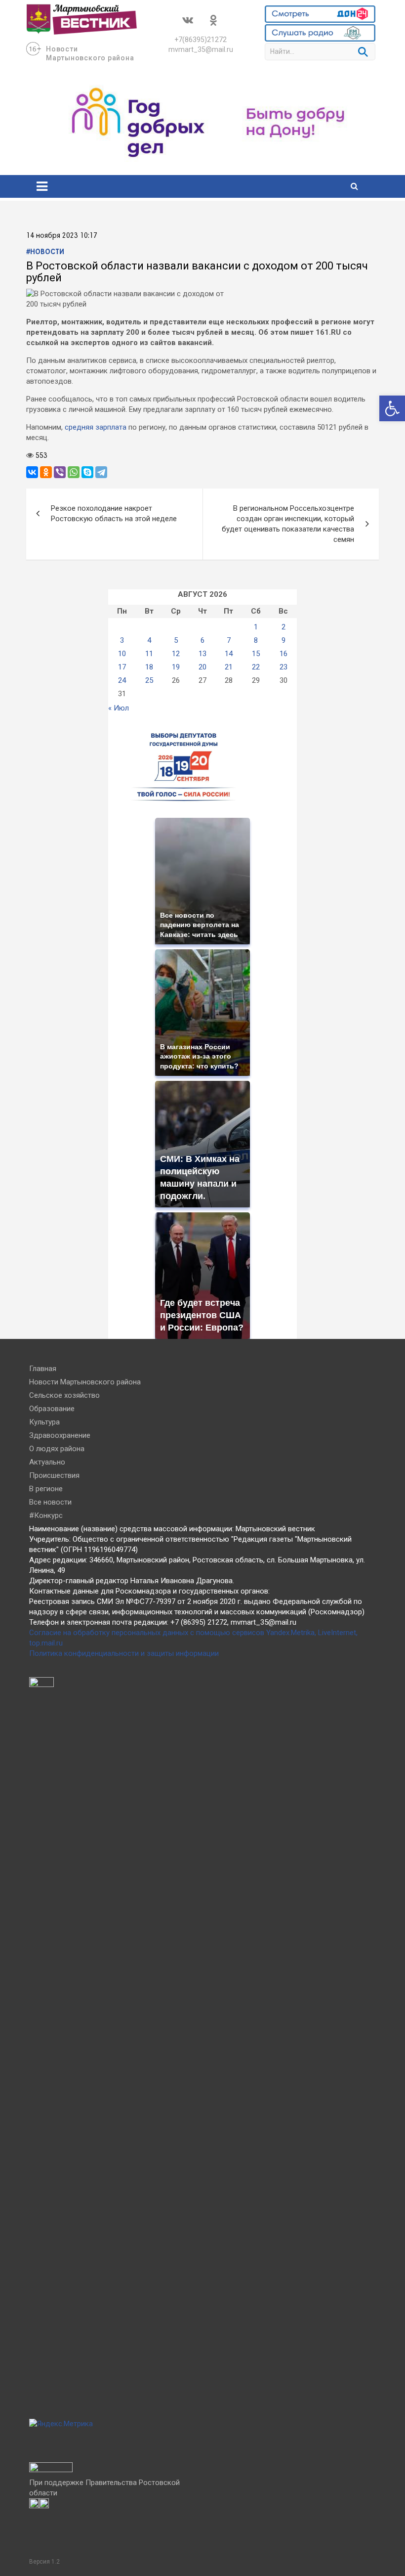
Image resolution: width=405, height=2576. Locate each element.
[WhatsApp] (74, 472)
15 (256, 654)
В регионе (46, 1489)
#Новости (45, 252)
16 (283, 654)
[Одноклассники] (46, 472)
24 (122, 680)
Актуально (47, 1462)
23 (283, 667)
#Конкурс (46, 1515)
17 (122, 667)
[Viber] (60, 472)
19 (176, 667)
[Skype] (87, 472)
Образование (52, 1409)
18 (149, 667)
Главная (43, 1369)
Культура (44, 1422)
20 (202, 667)
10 (122, 654)
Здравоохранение (60, 1435)
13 (202, 654)
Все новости (50, 1502)
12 (176, 654)
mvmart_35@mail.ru (201, 49)
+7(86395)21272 (201, 40)
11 (149, 654)
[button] (392, 408)
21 (229, 667)
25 (149, 680)
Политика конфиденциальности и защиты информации (124, 1653)
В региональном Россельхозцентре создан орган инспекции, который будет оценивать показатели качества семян (288, 524)
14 (229, 654)
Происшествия (54, 1475)
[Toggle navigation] (42, 186)
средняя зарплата (96, 427)
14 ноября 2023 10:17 (62, 236)
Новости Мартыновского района (85, 1382)
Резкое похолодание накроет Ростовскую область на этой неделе (114, 513)
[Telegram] (101, 472)
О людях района (57, 1449)
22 (256, 667)
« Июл (119, 708)
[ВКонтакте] (32, 472)
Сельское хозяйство (64, 1395)
